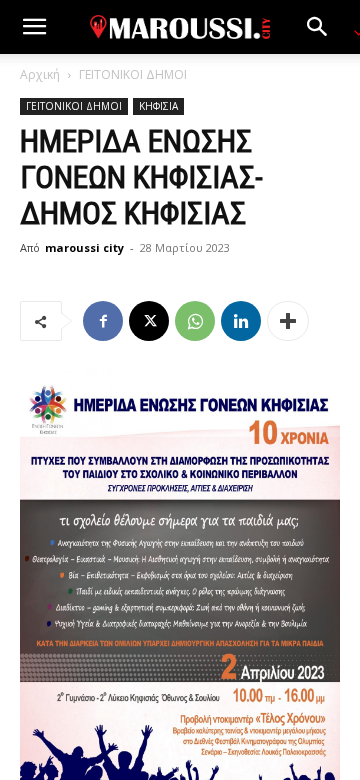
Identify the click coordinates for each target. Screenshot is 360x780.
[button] (34, 27)
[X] (149, 321)
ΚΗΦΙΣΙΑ (158, 106)
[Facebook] (103, 321)
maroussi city (84, 247)
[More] (288, 321)
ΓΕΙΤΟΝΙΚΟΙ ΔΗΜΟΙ (133, 74)
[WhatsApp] (195, 321)
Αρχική (40, 74)
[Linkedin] (241, 321)
